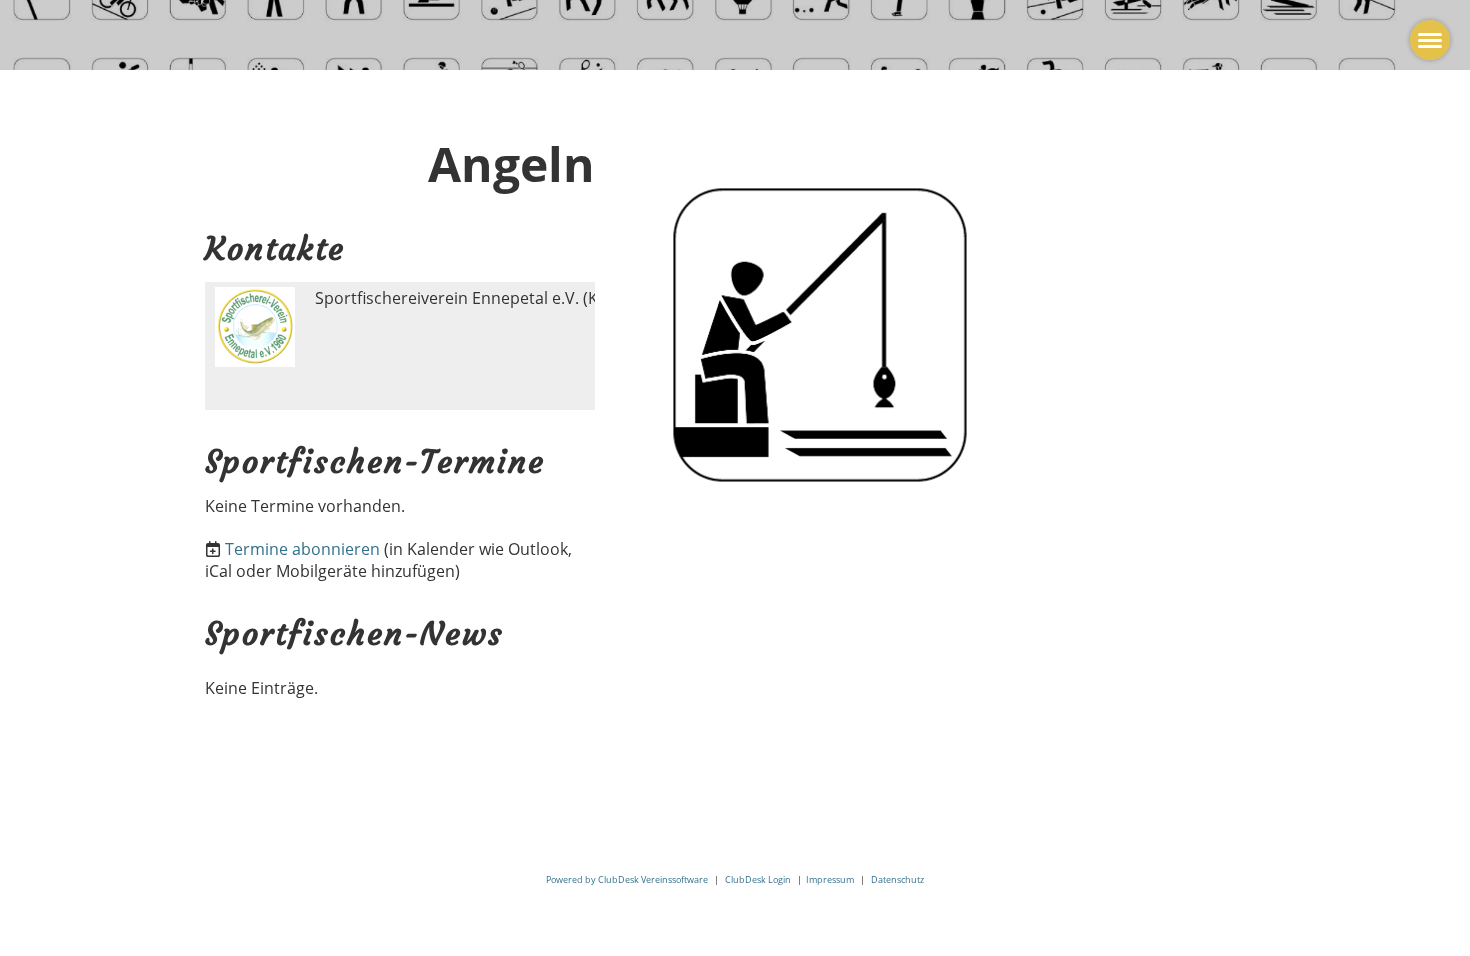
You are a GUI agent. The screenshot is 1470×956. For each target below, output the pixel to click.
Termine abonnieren (302, 549)
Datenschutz (897, 879)
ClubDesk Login (758, 879)
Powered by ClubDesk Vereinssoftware (627, 879)
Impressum (830, 879)
